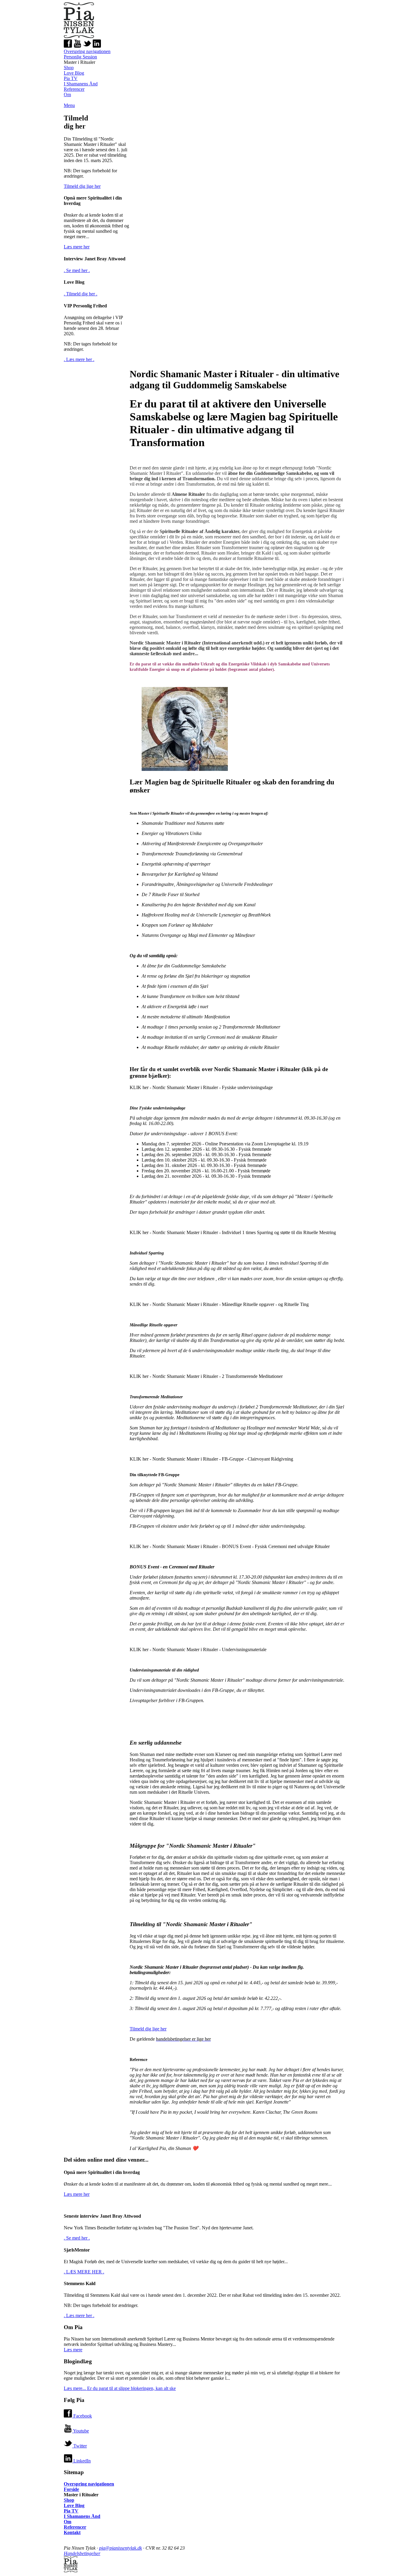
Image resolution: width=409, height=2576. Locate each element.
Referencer (74, 89)
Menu (69, 105)
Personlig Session (80, 57)
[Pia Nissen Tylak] (79, 36)
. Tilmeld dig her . (81, 294)
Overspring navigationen (87, 51)
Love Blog (74, 73)
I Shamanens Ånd (81, 84)
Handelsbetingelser (82, 2553)
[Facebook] (68, 46)
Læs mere (73, 2350)
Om (67, 95)
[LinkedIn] (97, 46)
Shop (69, 68)
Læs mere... (120, 2388)
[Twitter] (87, 46)
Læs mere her (77, 247)
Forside (71, 2489)
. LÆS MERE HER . (84, 2272)
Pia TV (71, 78)
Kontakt (72, 2532)
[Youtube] (78, 46)
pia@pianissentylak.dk (121, 2548)
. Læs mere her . (79, 359)
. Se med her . (77, 270)
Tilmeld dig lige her (82, 186)
